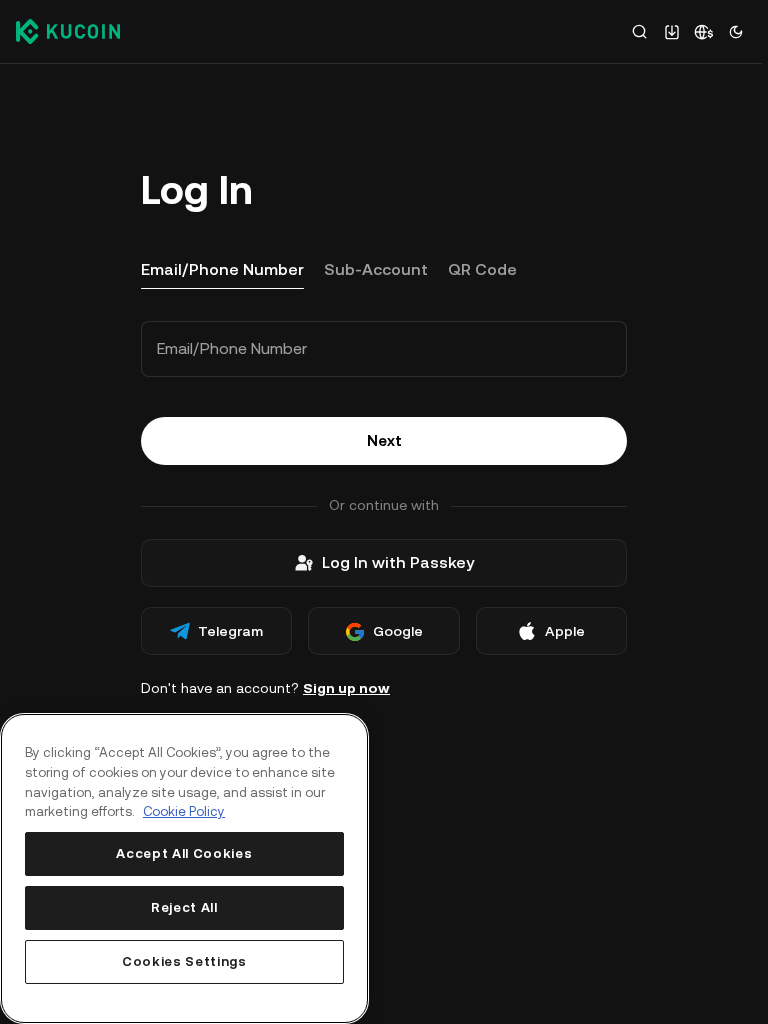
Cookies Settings (184, 961)
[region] (184, 868)
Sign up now (346, 688)
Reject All (184, 907)
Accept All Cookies (184, 853)
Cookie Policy (184, 811)
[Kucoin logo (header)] (68, 31)
